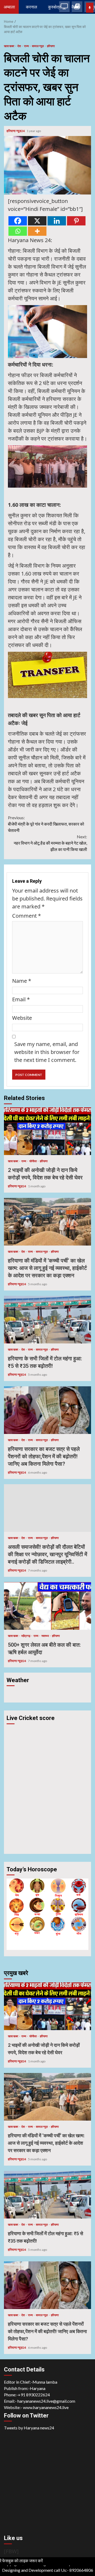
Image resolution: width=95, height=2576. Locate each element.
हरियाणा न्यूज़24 (16, 131)
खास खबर (9, 46)
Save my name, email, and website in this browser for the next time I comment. (47, 1052)
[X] (37, 221)
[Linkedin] (57, 221)
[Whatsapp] (18, 231)
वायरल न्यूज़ (38, 46)
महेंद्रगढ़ (26, 1636)
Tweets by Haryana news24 (29, 2428)
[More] (37, 231)
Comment (27, 916)
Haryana (38, 2388)
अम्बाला (9, 7)
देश (19, 46)
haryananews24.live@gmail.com (46, 2401)
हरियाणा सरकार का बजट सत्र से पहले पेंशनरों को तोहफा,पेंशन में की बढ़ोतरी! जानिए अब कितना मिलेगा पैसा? (47, 1410)
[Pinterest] (76, 221)
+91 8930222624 (34, 2395)
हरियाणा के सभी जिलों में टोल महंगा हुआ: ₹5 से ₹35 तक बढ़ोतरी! (47, 1320)
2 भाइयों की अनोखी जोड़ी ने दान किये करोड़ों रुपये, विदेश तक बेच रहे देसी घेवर (47, 1131)
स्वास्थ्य (45, 1636)
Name (22, 981)
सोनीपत (33, 1161)
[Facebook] (18, 221)
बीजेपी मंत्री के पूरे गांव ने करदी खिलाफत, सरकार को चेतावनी (46, 824)
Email (21, 999)
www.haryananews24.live (46, 2407)
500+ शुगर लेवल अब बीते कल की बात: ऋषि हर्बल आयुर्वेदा (47, 1606)
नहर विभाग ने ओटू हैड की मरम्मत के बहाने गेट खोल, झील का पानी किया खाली (50, 843)
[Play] (90, 8)
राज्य (27, 46)
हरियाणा (51, 46)
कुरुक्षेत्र (54, 7)
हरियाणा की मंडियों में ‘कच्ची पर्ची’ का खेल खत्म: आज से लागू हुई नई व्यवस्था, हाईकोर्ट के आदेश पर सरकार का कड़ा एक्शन (47, 1222)
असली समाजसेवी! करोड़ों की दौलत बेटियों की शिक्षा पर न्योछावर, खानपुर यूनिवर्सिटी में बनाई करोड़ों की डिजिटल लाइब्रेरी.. (47, 1508)
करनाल (32, 7)
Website (22, 1018)
